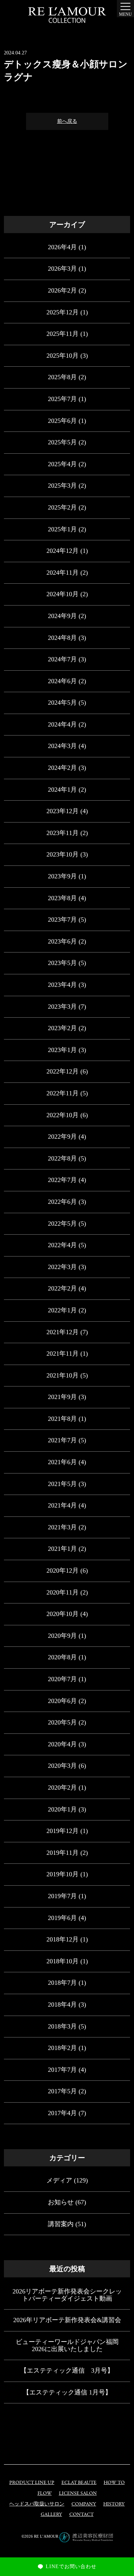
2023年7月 (62, 920)
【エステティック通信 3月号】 (67, 2370)
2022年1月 (62, 1310)
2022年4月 (62, 1245)
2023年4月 (62, 985)
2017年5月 (62, 2091)
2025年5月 (62, 442)
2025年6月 (62, 421)
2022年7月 (62, 1180)
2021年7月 (62, 1440)
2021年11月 (63, 1354)
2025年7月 (62, 399)
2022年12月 (63, 1071)
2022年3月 (62, 1267)
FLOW (45, 2493)
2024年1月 (62, 790)
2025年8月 (62, 377)
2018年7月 (62, 1983)
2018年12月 (63, 1939)
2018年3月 (62, 2026)
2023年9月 (62, 876)
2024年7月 (62, 659)
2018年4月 (62, 2005)
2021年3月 (62, 1527)
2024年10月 (63, 594)
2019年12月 (63, 1831)
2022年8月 (62, 1158)
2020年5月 (62, 1722)
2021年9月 (62, 1397)
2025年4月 (62, 464)
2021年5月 (62, 1484)
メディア (59, 2180)
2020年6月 (62, 1701)
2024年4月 (62, 724)
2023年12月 (63, 811)
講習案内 (61, 2224)
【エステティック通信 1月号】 (67, 2392)
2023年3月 (62, 1007)
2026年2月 (62, 290)
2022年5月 (62, 1224)
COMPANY (84, 2504)
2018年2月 (62, 2048)
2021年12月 (63, 1332)
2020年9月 (62, 1636)
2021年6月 (62, 1462)
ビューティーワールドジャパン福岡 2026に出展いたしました (67, 2345)
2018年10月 (63, 1961)
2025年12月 (63, 312)
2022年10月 (63, 1115)
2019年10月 (63, 1874)
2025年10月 (63, 356)
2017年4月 (62, 2113)
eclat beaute (79, 2483)
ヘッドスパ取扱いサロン (37, 2504)
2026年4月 (62, 247)
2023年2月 (62, 1028)
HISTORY (114, 2504)
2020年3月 (62, 1766)
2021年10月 (63, 1375)
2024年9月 (62, 616)
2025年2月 (62, 507)
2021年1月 (62, 1549)
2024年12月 (63, 551)
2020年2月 (62, 1788)
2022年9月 (62, 1137)
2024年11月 (63, 573)
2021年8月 (62, 1419)
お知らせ (61, 2202)
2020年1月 (62, 1809)
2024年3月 (62, 746)
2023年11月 (63, 833)
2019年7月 (62, 1896)
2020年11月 (63, 1592)
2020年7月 (62, 1679)
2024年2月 (62, 768)
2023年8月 (62, 898)
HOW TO (114, 2483)
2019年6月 (62, 1918)
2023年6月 (62, 941)
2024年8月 (62, 638)
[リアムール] (67, 15)
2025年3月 (62, 486)
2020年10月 (63, 1614)
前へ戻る (67, 121)
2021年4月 (62, 1505)
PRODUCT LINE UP (32, 2483)
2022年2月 (62, 1288)
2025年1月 (62, 529)
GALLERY (51, 2515)
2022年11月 (63, 1093)
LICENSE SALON (78, 2493)
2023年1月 (62, 1050)
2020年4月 (62, 1744)
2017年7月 (62, 2070)
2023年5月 (62, 963)
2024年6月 (62, 681)
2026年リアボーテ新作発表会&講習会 (67, 2320)
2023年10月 (63, 854)
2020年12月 (63, 1571)
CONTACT (81, 2515)
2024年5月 (62, 703)
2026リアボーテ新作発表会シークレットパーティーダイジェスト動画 (67, 2295)
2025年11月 (63, 334)
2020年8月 (62, 1657)
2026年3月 (62, 269)
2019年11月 (63, 1853)
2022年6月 (62, 1202)
